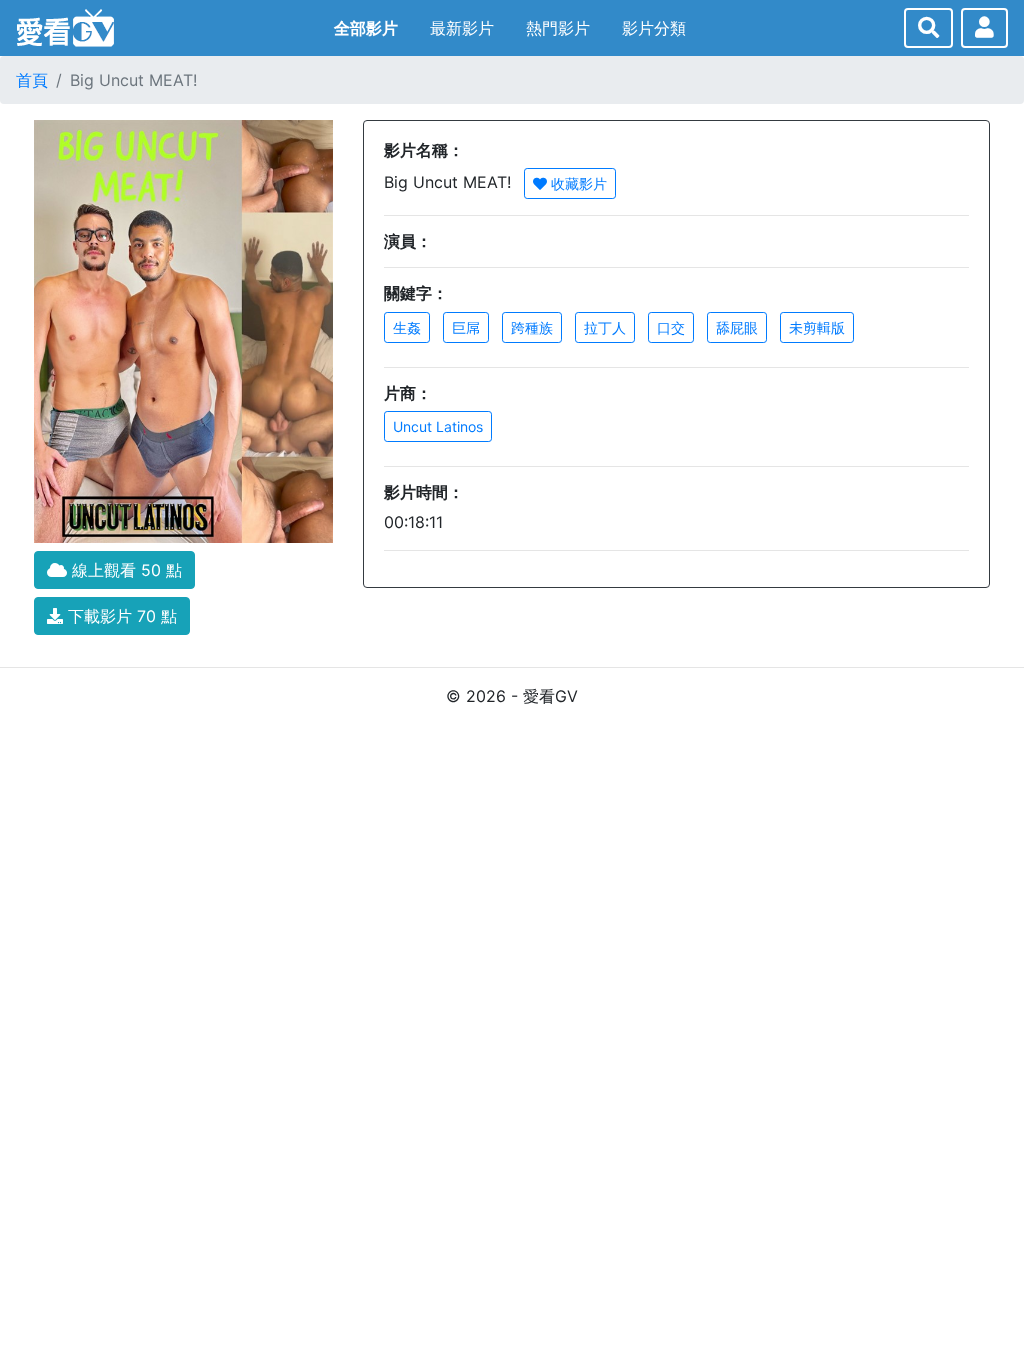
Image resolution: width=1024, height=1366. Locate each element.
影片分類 (654, 28)
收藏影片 (577, 183)
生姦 (407, 327)
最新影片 (462, 28)
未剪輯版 (817, 327)
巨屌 (466, 327)
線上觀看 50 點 (124, 570)
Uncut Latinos (438, 426)
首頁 (32, 80)
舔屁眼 (737, 327)
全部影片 (366, 28)
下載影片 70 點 (120, 616)
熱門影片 (558, 28)
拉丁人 (605, 327)
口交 (671, 327)
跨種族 (532, 327)
